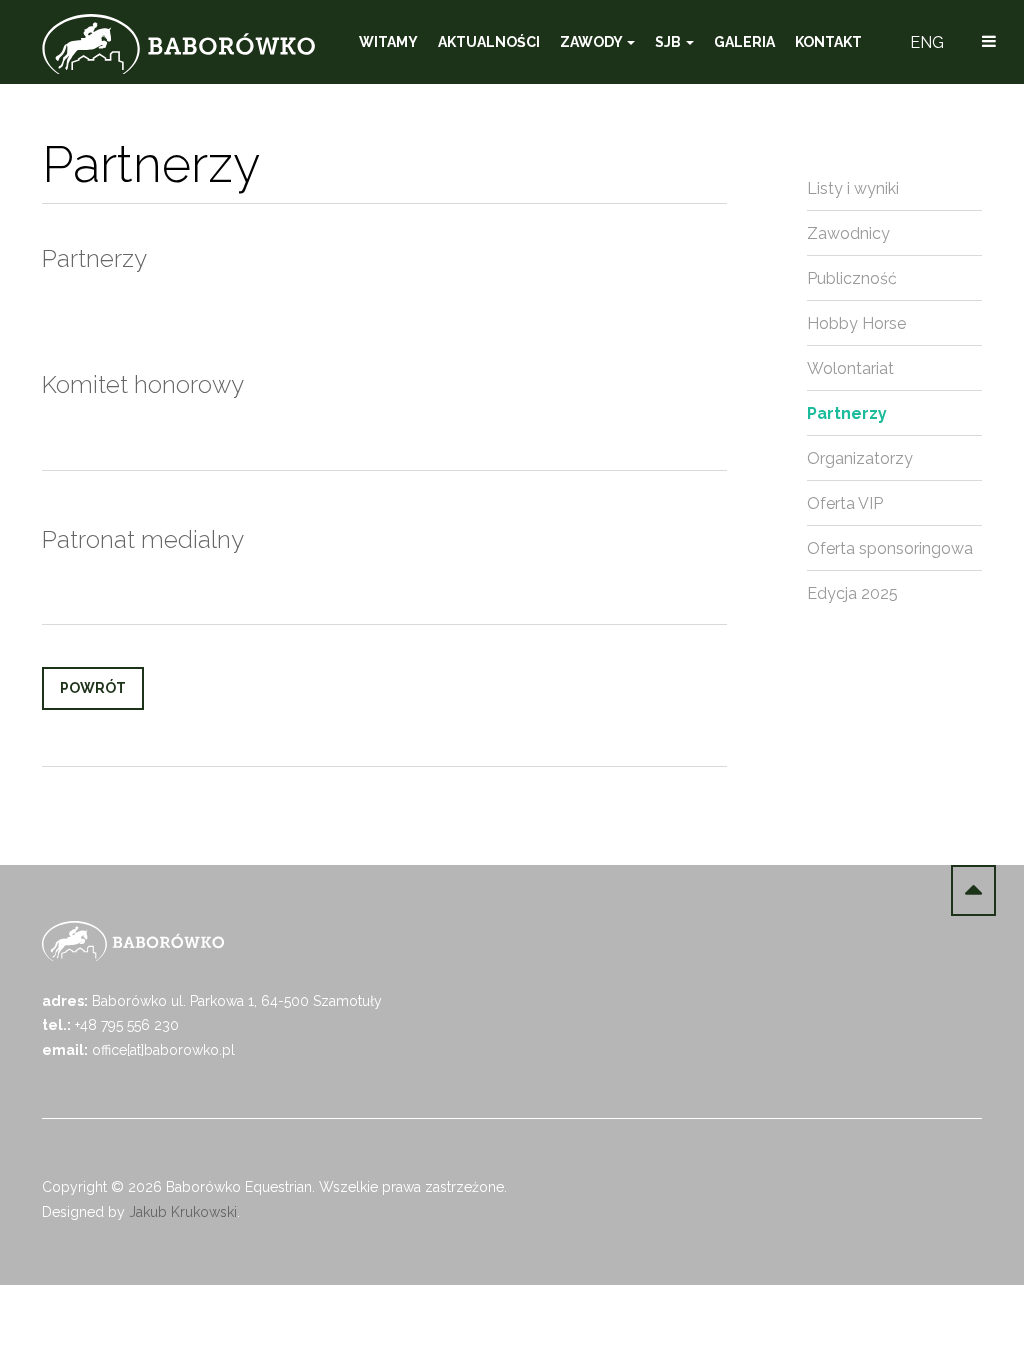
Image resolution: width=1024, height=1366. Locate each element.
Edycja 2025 (852, 593)
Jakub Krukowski (183, 1212)
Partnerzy (847, 413)
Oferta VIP (845, 503)
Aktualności (489, 42)
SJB (669, 42)
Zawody (592, 42)
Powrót (93, 688)
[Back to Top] (973, 890)
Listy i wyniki (853, 188)
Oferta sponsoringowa (890, 548)
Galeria (744, 42)
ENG (927, 42)
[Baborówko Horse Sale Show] (178, 44)
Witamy (388, 42)
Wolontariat (850, 368)
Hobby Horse (856, 323)
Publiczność (852, 278)
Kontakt (828, 42)
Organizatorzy (860, 458)
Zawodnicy (848, 233)
